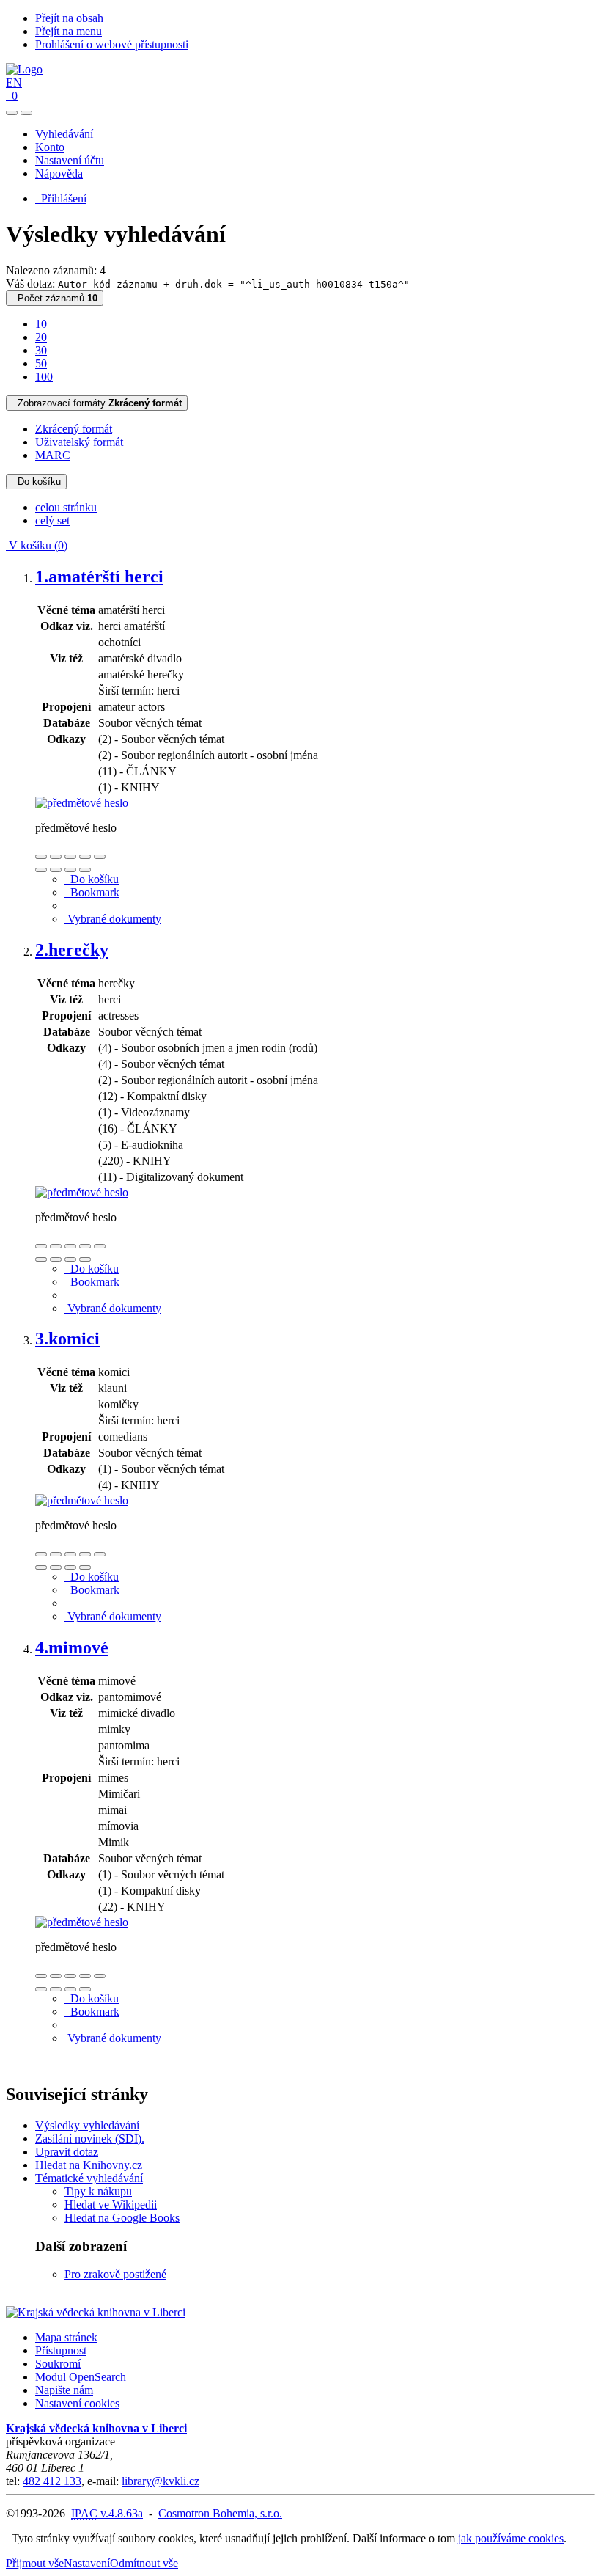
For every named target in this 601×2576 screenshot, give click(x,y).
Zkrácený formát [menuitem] (74, 429)
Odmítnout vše (144, 2563)
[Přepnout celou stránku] (85, 857)
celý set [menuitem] (52, 520)
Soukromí (58, 2364)
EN (14, 83)
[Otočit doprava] (56, 870)
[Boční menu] (12, 113)
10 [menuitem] (41, 324)
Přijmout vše (35, 2563)
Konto (50, 147)
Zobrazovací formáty (97, 403)
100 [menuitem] (44, 377)
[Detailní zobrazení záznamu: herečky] (82, 1192)
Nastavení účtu (70, 160)
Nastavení (87, 2563)
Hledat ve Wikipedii (111, 2204)
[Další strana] (85, 870)
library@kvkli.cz (161, 2481)
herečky (72, 950)
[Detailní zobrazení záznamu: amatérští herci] (82, 803)
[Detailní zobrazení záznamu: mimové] (82, 1922)
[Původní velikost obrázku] (70, 857)
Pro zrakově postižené (115, 2274)
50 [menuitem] (41, 363)
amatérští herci (99, 577)
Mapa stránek (66, 2337)
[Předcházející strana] (70, 870)
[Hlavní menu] (26, 113)
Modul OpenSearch (81, 2377)
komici (67, 1339)
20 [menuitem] (41, 337)
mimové (72, 1647)
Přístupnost (61, 2350)
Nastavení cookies (77, 2403)
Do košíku (36, 482)
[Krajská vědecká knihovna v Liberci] (96, 2312)
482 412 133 (52, 2481)
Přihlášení (61, 198)
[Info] (100, 857)
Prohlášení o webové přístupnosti (112, 44)
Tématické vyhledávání (89, 2178)
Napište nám (64, 2390)
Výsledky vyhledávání (87, 2125)
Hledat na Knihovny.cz (89, 2165)
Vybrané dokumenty (113, 919)
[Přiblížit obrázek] (41, 857)
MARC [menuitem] (53, 455)
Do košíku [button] (92, 879)
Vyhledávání (64, 134)
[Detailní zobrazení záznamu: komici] (82, 1500)
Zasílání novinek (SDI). (90, 2138)
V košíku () (37, 545)
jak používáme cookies (511, 2538)
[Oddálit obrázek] (56, 857)
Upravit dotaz (67, 2152)
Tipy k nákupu (98, 2191)
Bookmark (92, 892)
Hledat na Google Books (122, 2218)
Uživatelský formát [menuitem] (79, 442)
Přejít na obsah (69, 18)
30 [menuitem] (41, 350)
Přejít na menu (69, 31)
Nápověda (59, 173)
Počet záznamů (55, 298)
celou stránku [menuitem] (66, 507)
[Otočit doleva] (41, 870)
